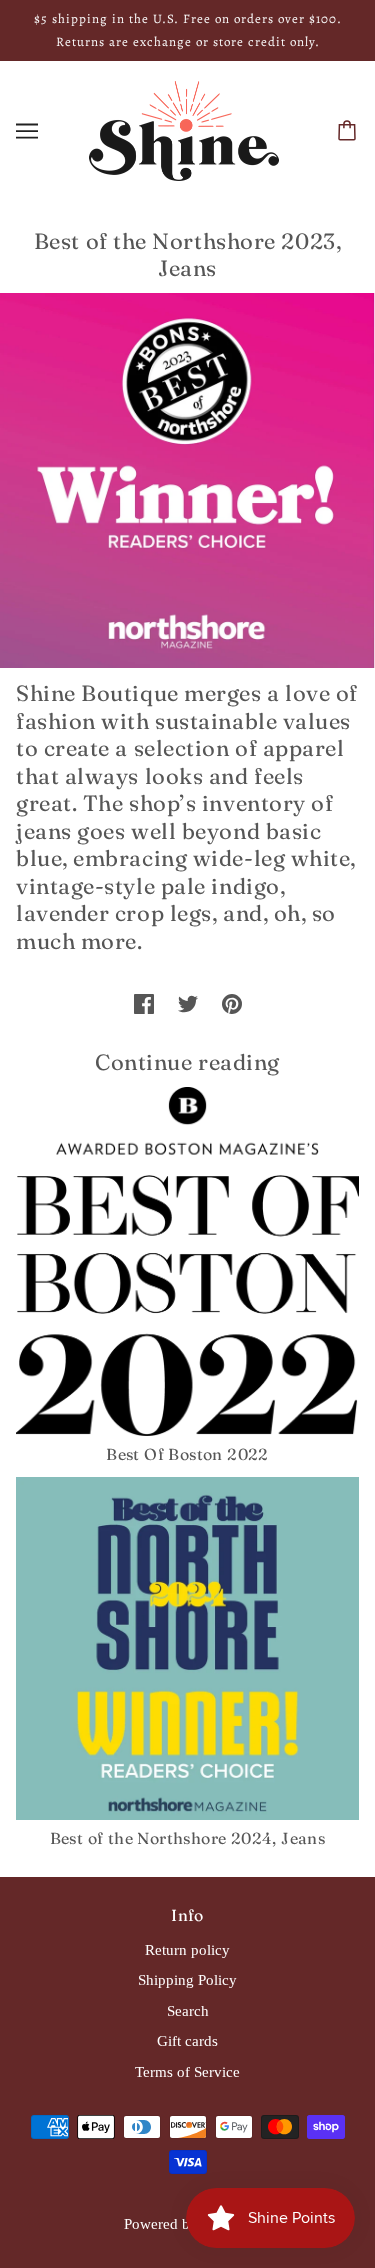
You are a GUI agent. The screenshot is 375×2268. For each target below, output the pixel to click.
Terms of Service (187, 2072)
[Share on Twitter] (188, 1003)
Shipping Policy (187, 1980)
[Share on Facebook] (144, 1003)
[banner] (184, 129)
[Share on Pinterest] (232, 1003)
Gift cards (187, 2041)
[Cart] (350, 131)
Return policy (187, 1950)
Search (188, 2011)
